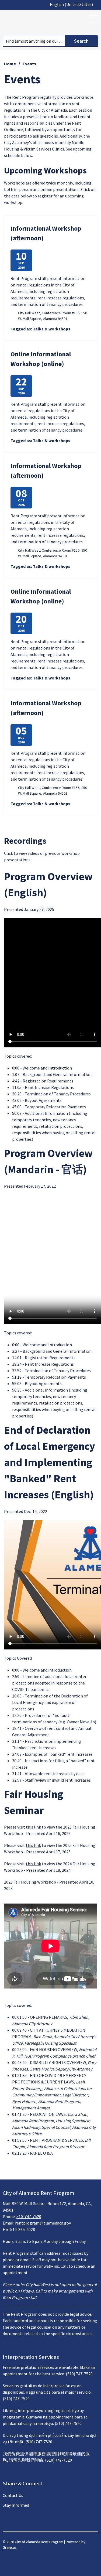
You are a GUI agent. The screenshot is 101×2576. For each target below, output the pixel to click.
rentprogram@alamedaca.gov (43, 2223)
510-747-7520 (29, 2216)
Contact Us (13, 2495)
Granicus (10, 2547)
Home (10, 64)
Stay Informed (16, 2505)
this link (33, 1827)
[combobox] (73, 4)
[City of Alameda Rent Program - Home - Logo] (36, 22)
